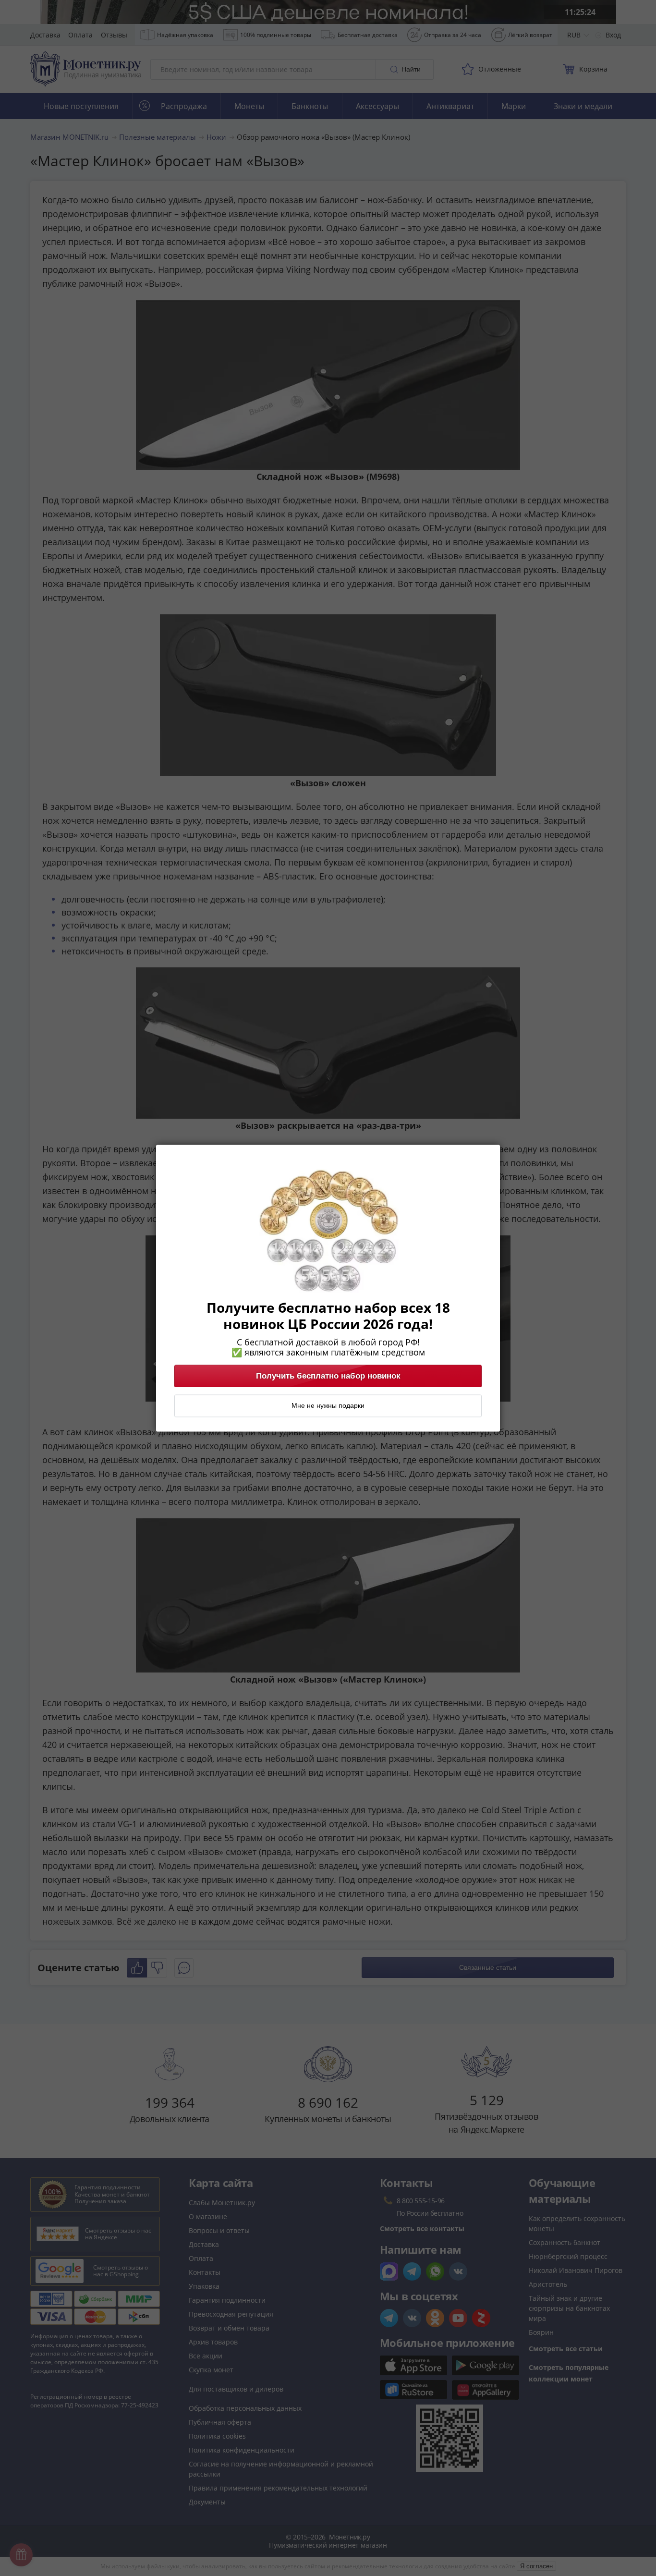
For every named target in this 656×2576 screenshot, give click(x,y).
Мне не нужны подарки (328, 1405)
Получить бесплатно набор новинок (328, 1376)
